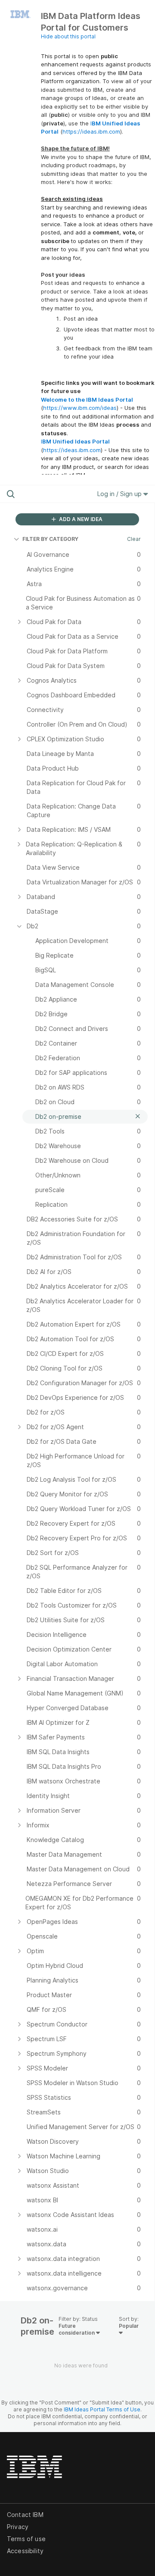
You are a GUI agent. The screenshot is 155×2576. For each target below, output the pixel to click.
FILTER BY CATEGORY (50, 539)
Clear (134, 539)
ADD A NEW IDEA (80, 519)
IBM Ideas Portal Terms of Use (102, 2409)
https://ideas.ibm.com (91, 131)
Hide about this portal (68, 36)
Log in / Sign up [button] (120, 494)
